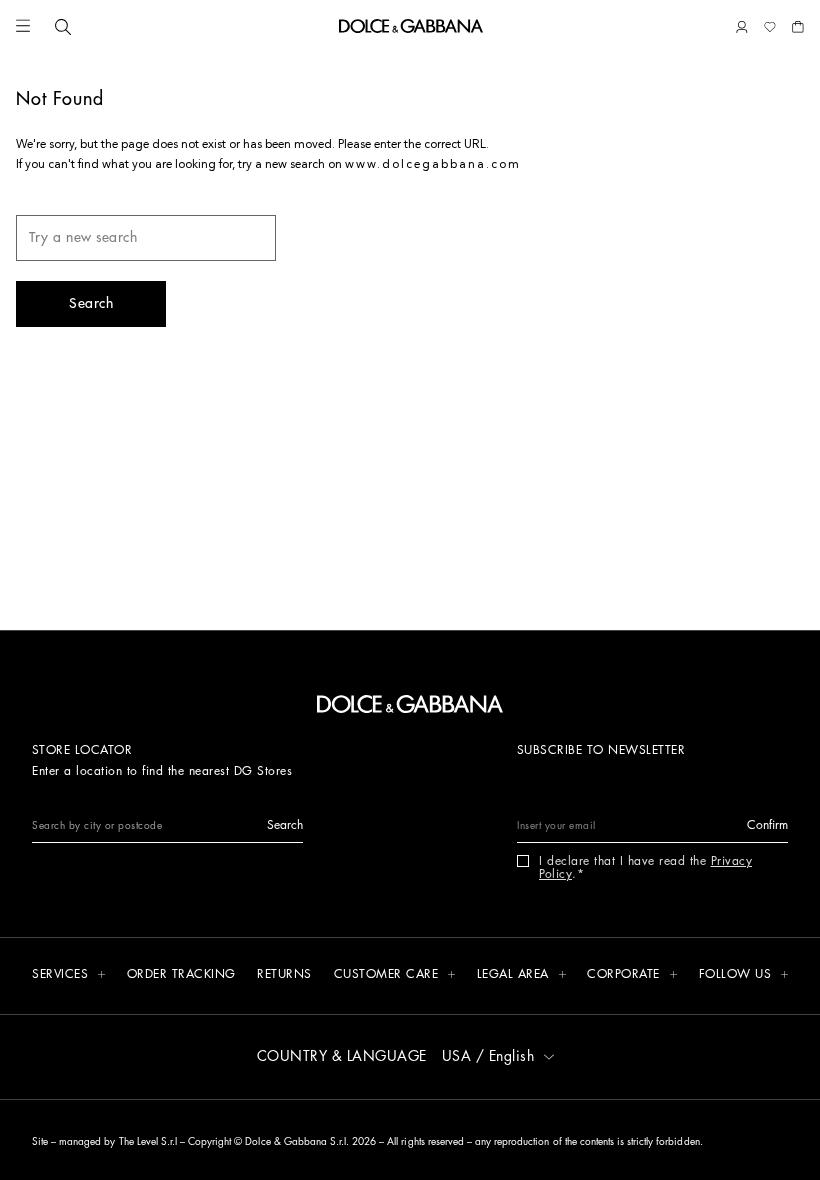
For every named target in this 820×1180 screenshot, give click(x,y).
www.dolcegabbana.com (433, 165)
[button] (23, 26)
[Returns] (284, 975)
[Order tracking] (181, 975)
